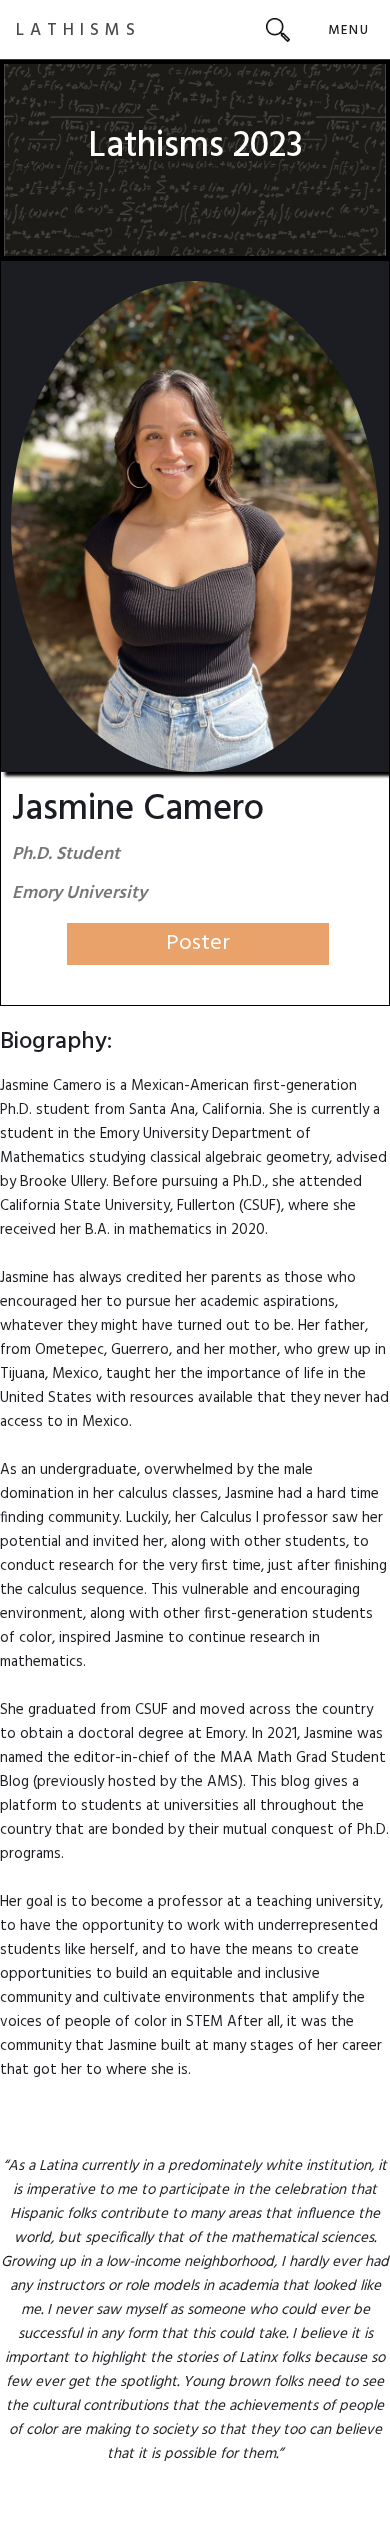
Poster (198, 943)
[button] (348, 29)
